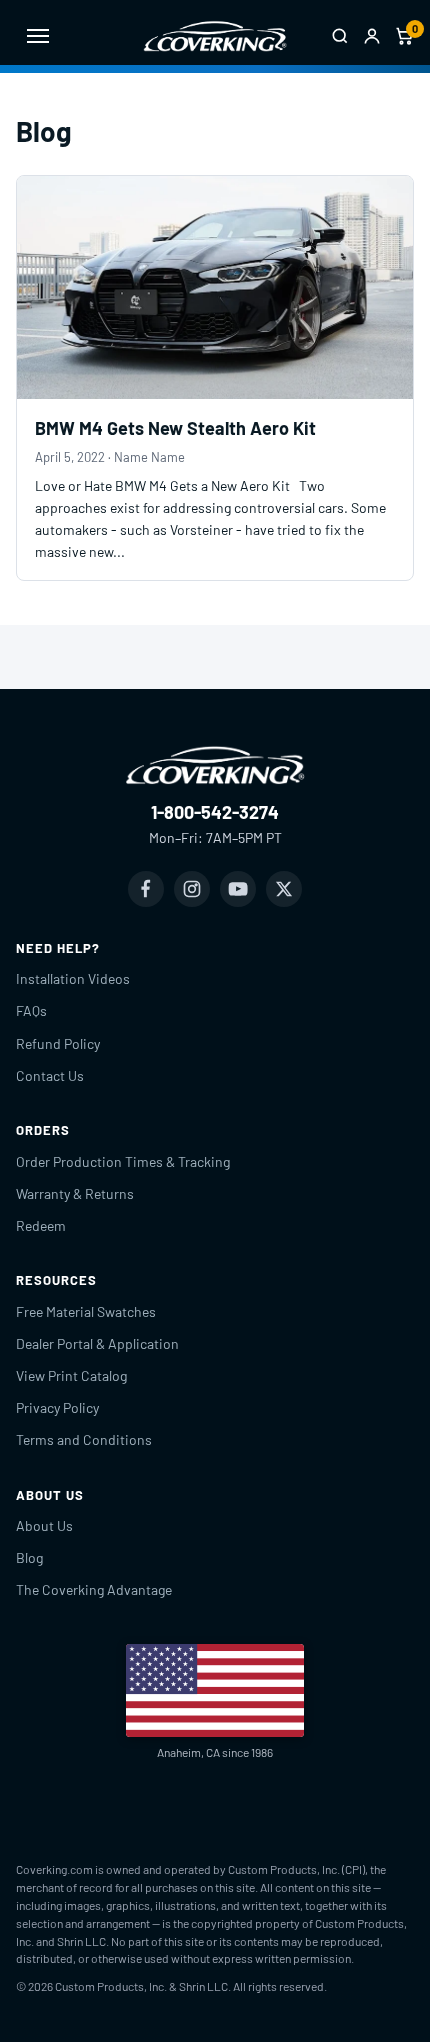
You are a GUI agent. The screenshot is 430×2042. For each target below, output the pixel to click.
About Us (44, 1525)
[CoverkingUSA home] (215, 36)
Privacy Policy (57, 1407)
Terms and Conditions (84, 1439)
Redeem (41, 1225)
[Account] (372, 36)
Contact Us (50, 1075)
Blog (29, 1557)
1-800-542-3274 (215, 812)
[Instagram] (192, 889)
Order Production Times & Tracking (123, 1161)
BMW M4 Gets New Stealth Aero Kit (175, 428)
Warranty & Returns (75, 1193)
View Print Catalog (71, 1375)
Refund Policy (58, 1043)
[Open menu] (38, 36)
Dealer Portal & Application (97, 1343)
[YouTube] (238, 889)
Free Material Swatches (86, 1311)
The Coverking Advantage (94, 1589)
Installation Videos (73, 978)
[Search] (340, 36)
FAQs (31, 1010)
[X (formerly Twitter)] (284, 889)
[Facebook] (146, 889)
